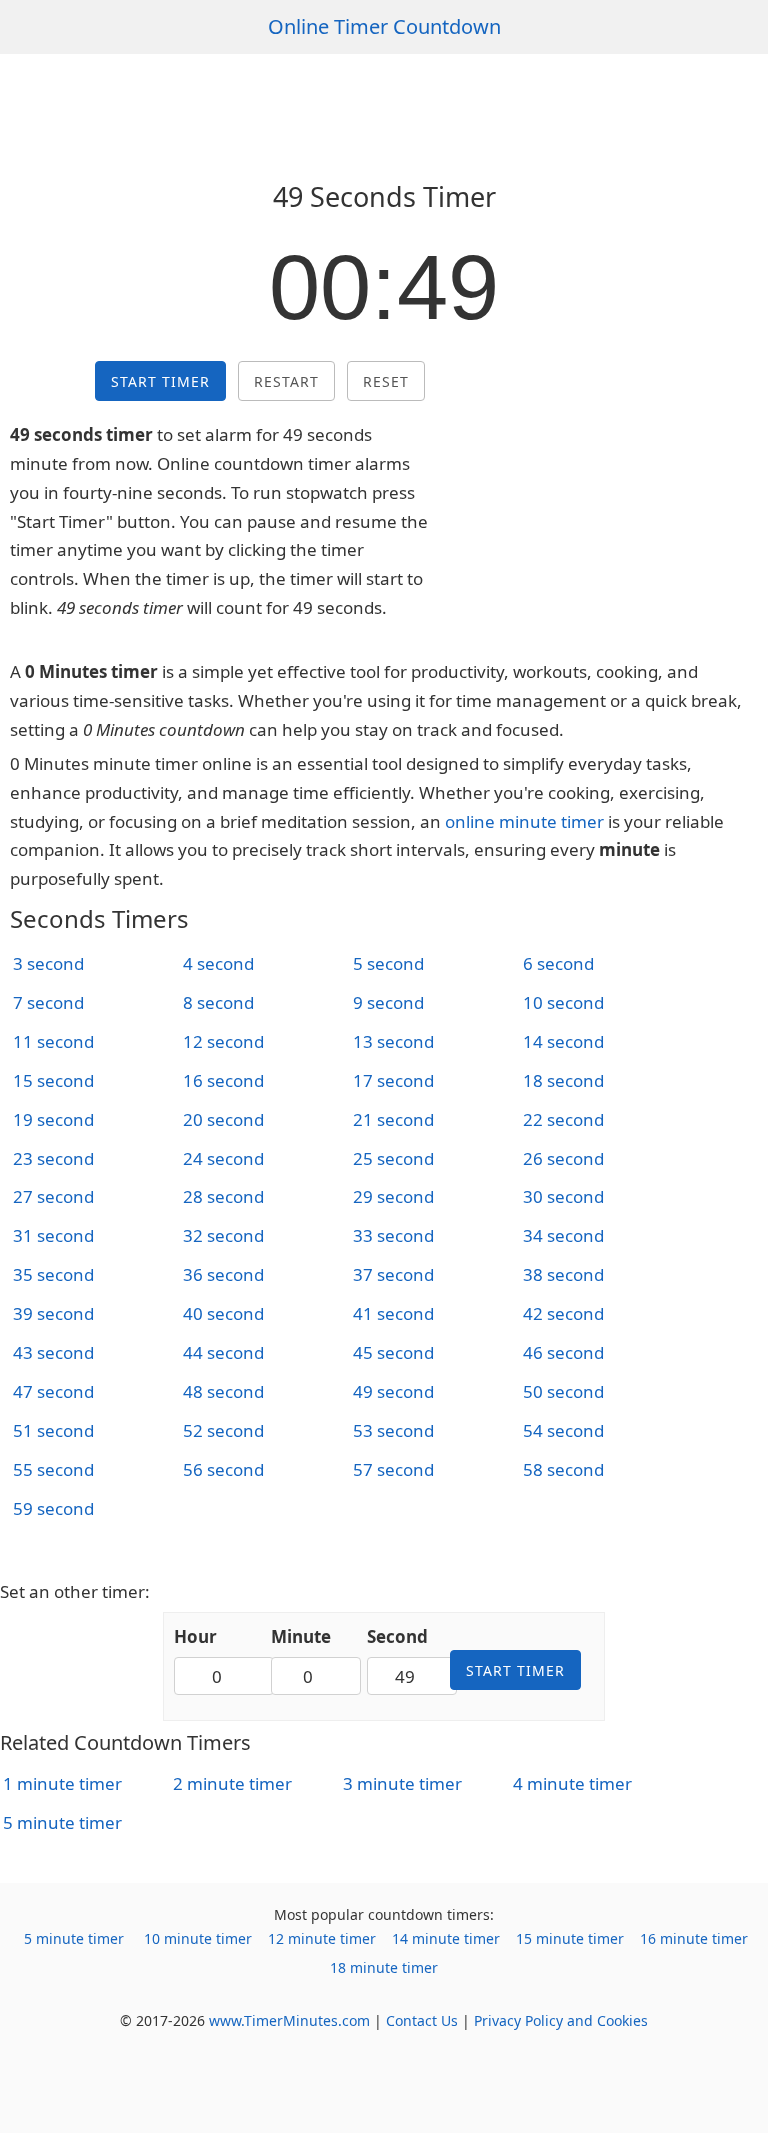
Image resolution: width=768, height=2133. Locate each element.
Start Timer (160, 381)
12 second (223, 1041)
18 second (563, 1080)
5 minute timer (62, 1822)
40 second (223, 1313)
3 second (48, 963)
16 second (223, 1080)
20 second (223, 1119)
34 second (563, 1235)
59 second (53, 1508)
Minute (301, 1636)
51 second (53, 1430)
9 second (388, 1002)
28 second (223, 1196)
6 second (558, 963)
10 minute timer (198, 1938)
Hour (195, 1636)
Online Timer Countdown (384, 26)
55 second (53, 1469)
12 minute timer (322, 1938)
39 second (53, 1313)
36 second (223, 1274)
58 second (563, 1469)
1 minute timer (62, 1783)
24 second (223, 1158)
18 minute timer (384, 1967)
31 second (53, 1235)
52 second (223, 1430)
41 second (393, 1313)
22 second (563, 1119)
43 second (53, 1352)
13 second (393, 1041)
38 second (563, 1274)
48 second (223, 1391)
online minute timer (524, 821)
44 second (223, 1352)
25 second (393, 1158)
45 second (393, 1352)
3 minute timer (402, 1783)
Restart (286, 381)
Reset (386, 381)
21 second (393, 1119)
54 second (563, 1430)
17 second (393, 1080)
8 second (218, 1002)
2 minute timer (232, 1783)
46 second (563, 1352)
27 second (53, 1196)
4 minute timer (572, 1783)
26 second (563, 1158)
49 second (393, 1391)
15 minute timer (570, 1938)
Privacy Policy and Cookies (561, 2020)
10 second (563, 1002)
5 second (388, 963)
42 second (563, 1313)
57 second (393, 1469)
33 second (393, 1235)
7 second (48, 1002)
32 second (223, 1235)
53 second (393, 1430)
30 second (563, 1196)
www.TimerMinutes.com (289, 2020)
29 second (393, 1196)
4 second (218, 963)
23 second (53, 1158)
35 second (53, 1274)
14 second (563, 1041)
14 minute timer (446, 1938)
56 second (223, 1469)
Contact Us (422, 2020)
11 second (53, 1041)
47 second (53, 1391)
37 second (393, 1274)
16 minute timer (694, 1938)
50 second (563, 1391)
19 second (53, 1119)
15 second (53, 1080)
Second (397, 1636)
